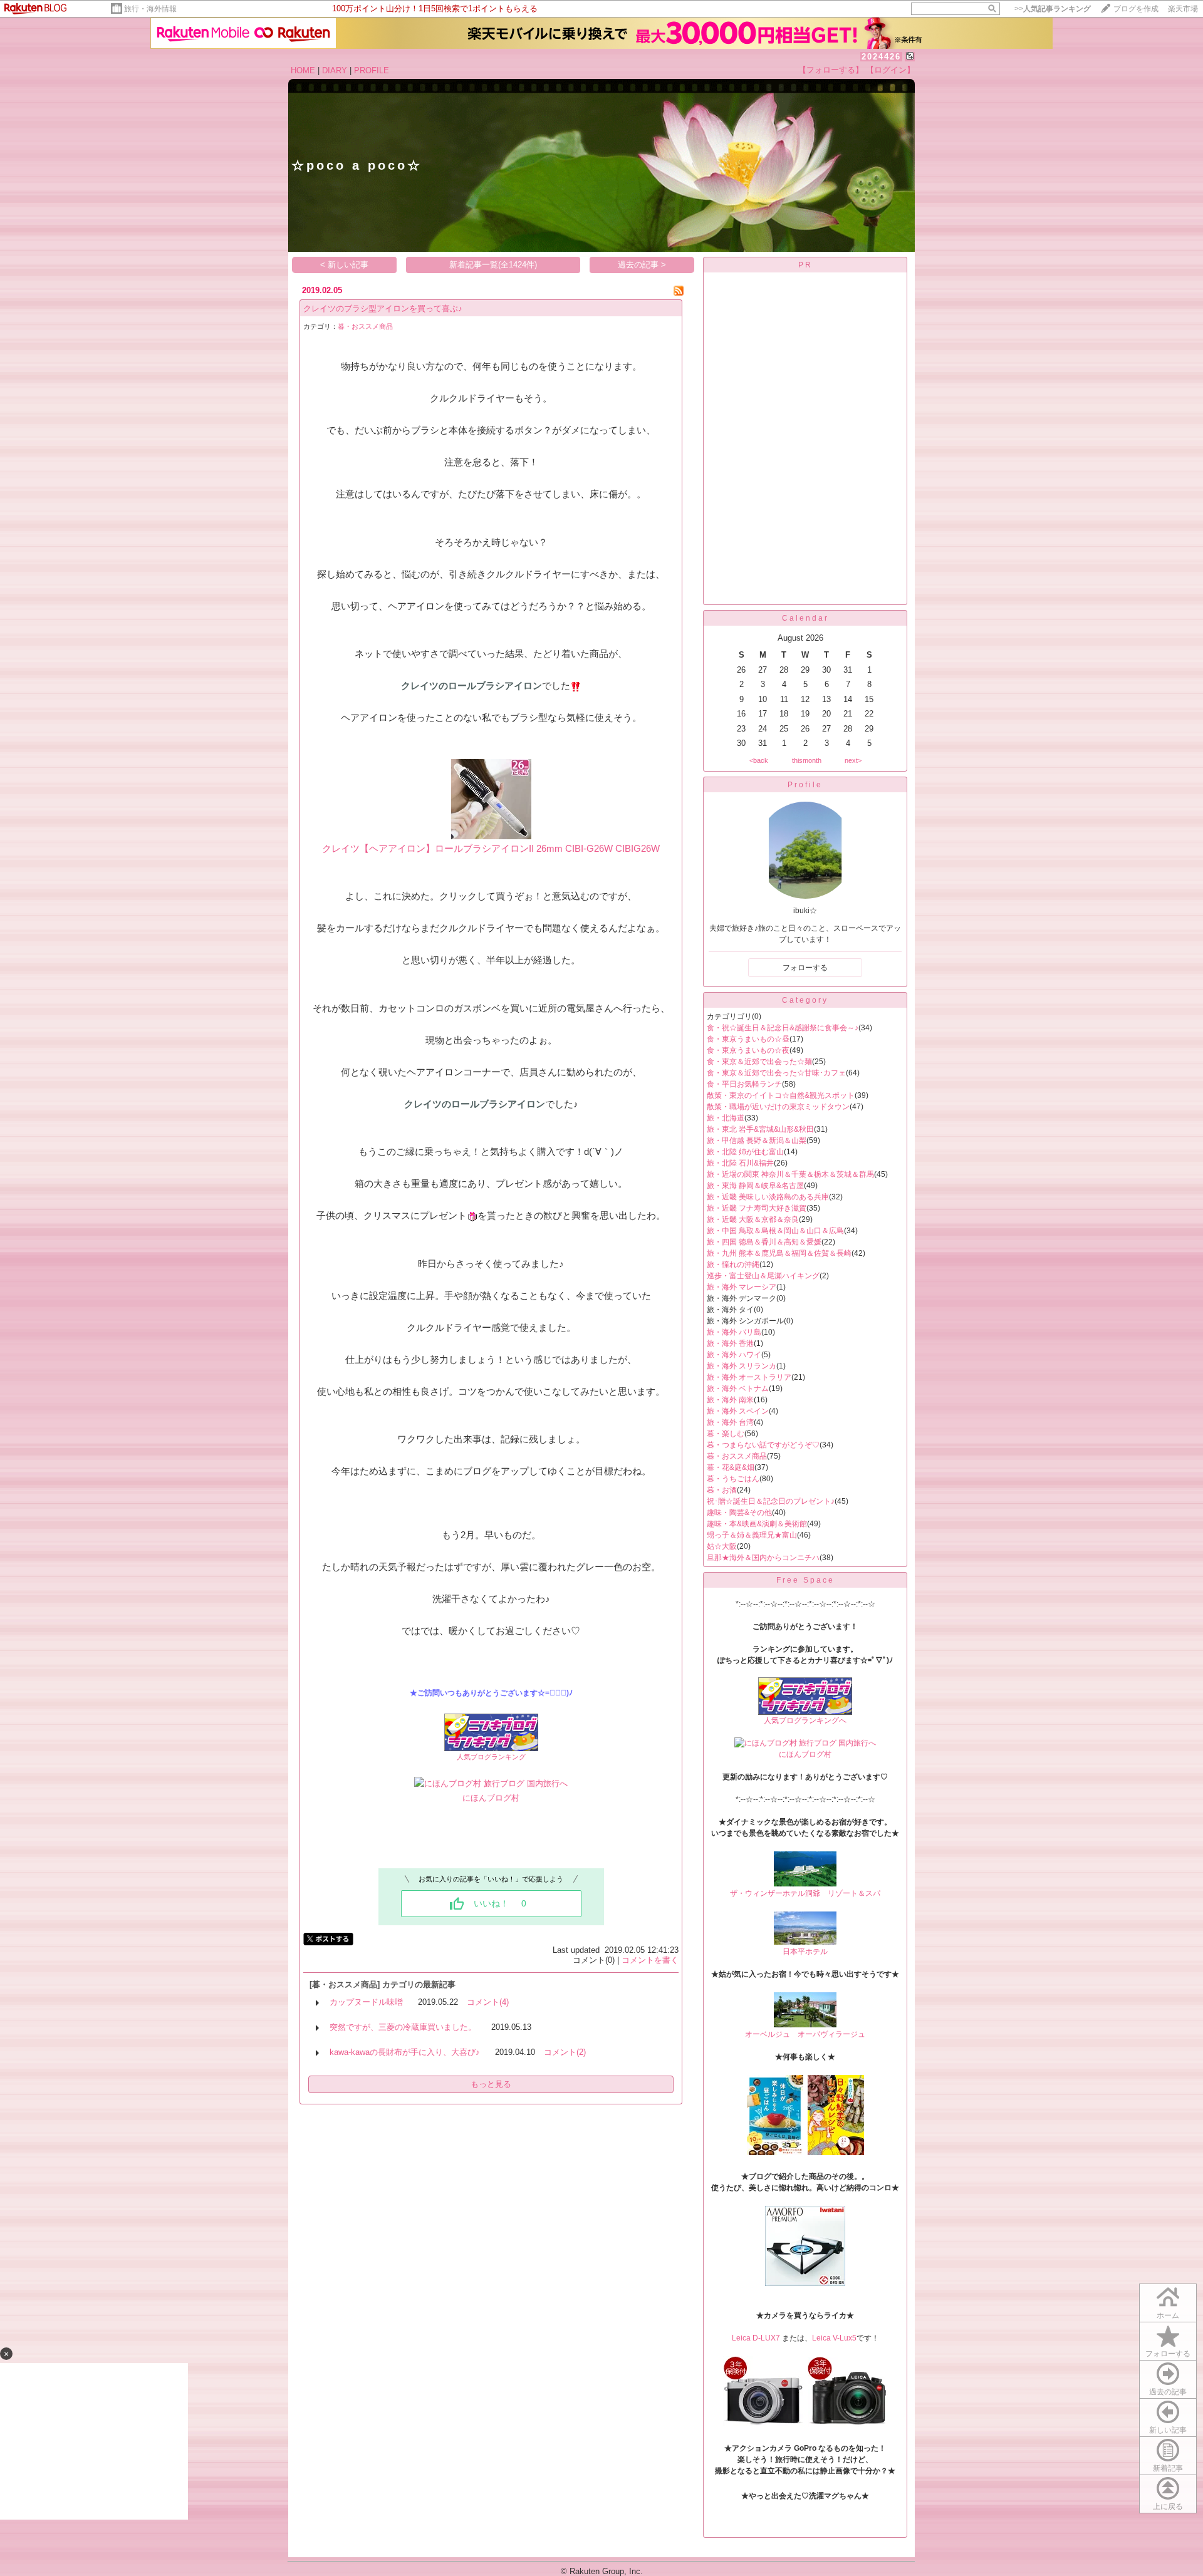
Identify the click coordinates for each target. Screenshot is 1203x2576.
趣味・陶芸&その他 (739, 1513)
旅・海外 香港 (730, 1343)
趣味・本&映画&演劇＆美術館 (757, 1524)
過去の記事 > (642, 265)
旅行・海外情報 (150, 9)
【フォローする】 (831, 70)
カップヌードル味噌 (366, 2002)
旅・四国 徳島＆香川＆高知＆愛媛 (764, 1242)
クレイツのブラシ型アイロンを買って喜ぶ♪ (383, 308)
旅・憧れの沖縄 (733, 1265)
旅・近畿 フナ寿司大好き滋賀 (757, 1208)
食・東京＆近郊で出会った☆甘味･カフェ (776, 1073)
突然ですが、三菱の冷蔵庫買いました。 (403, 2027)
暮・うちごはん (733, 1479)
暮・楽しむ (726, 1434)
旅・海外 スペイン (738, 1411)
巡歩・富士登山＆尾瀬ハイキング (763, 1276)
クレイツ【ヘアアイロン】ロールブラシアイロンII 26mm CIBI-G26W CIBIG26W (491, 848)
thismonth (807, 760)
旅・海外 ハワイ (734, 1355)
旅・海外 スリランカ (742, 1366)
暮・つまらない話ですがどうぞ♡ (763, 1445)
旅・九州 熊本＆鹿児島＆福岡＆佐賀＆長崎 (779, 1253)
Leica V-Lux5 (834, 2338)
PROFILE (372, 70)
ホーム (1168, 2315)
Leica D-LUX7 (757, 2338)
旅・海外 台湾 (730, 1422)
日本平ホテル (805, 1952)
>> (1053, 9)
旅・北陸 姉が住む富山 (745, 1152)
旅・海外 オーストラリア (749, 1377)
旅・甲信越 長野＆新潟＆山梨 (757, 1141)
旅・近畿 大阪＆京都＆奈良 (753, 1219)
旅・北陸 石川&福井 (740, 1163)
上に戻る (1168, 2506)
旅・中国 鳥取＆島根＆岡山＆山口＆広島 (775, 1231)
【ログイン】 (890, 70)
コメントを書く (650, 1960)
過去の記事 (1168, 2392)
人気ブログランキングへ (805, 1720)
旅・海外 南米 (730, 1400)
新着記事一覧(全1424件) (493, 265)
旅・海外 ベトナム (738, 1389)
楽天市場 (1183, 9)
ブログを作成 (1136, 9)
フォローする (1168, 2354)
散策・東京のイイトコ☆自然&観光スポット (781, 1095)
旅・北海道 (726, 1118)
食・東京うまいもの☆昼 (748, 1039)
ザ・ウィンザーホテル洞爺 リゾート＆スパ (805, 1893)
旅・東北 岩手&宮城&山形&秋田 (760, 1129)
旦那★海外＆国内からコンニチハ (763, 1558)
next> (853, 760)
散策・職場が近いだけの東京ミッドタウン (778, 1107)
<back (759, 760)
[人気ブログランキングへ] (805, 1712)
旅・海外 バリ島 (734, 1332)
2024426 (881, 57)
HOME (303, 70)
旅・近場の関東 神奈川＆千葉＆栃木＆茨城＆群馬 (790, 1174)
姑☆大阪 (722, 1546)
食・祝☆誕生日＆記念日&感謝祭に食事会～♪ (783, 1028)
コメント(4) (488, 2002)
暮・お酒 (722, 1490)
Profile (805, 785)
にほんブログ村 (491, 1798)
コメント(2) (565, 2052)
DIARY (335, 70)
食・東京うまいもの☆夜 (748, 1050)
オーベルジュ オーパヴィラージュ (805, 2034)
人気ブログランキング (491, 1757)
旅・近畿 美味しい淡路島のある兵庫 (768, 1197)
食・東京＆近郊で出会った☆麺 (759, 1062)
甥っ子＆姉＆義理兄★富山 (752, 1535)
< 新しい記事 (344, 265)
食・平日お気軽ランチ (744, 1084)
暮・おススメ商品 (365, 326)
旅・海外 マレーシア (742, 1287)
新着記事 (1168, 2468)
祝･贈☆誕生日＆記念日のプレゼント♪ (771, 1501)
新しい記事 (1168, 2430)
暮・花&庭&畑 (731, 1467)
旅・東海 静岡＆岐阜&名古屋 (755, 1186)
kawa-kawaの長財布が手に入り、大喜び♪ (405, 2052)
